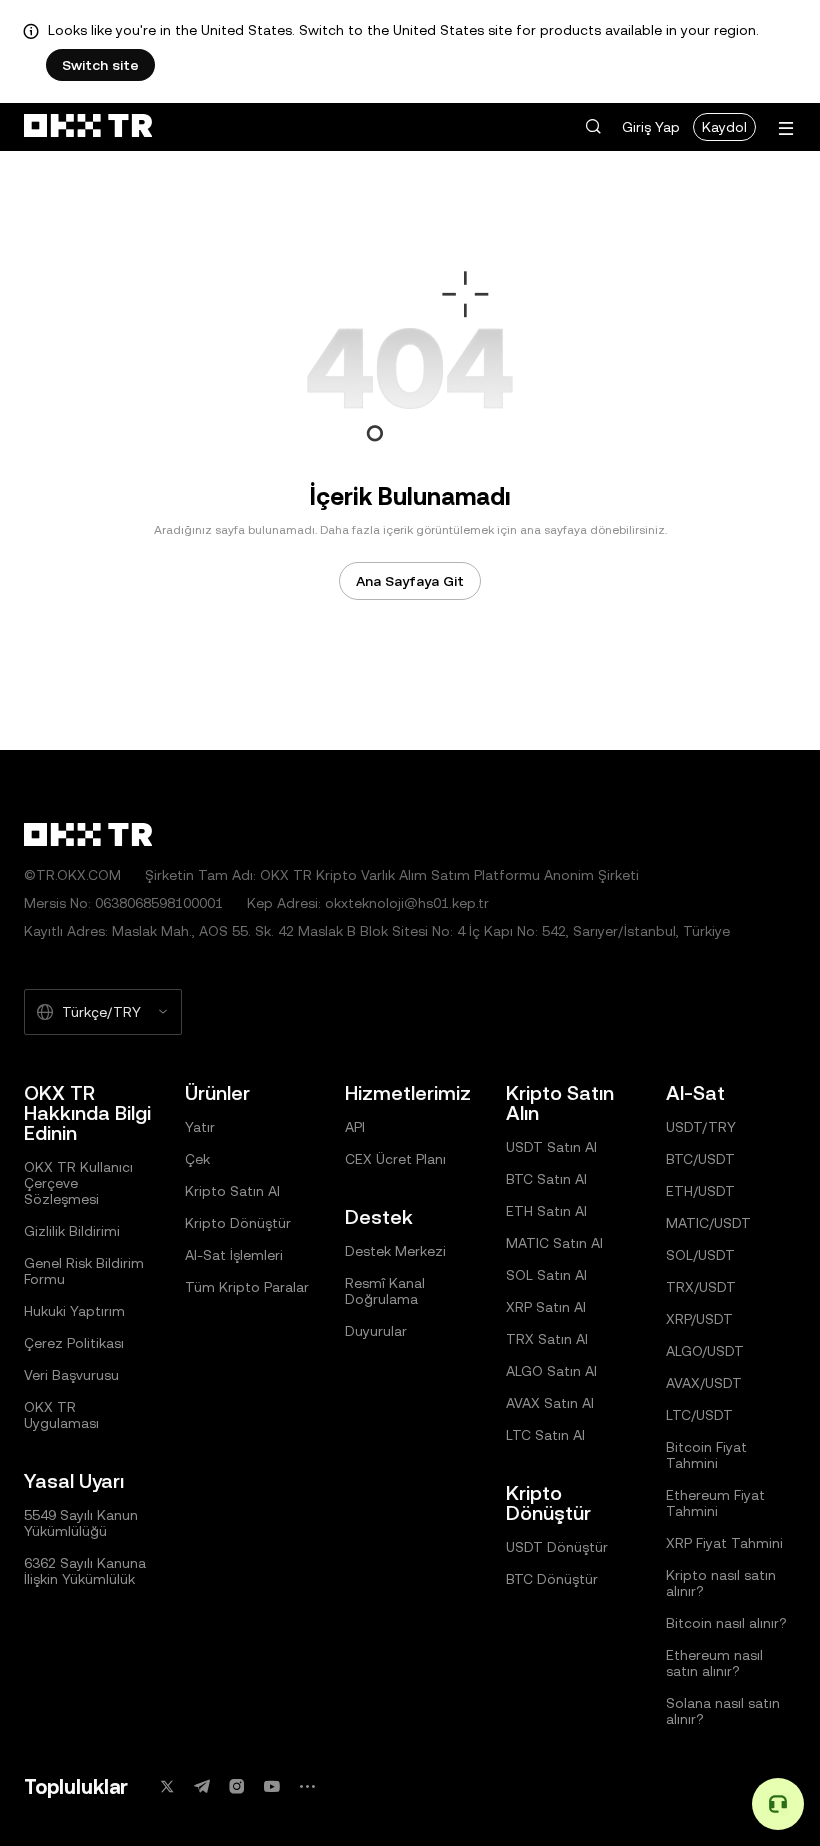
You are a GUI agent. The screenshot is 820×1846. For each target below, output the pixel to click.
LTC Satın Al (545, 1435)
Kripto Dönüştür (238, 1223)
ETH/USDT (700, 1191)
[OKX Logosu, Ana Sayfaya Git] (88, 127)
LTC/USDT (699, 1415)
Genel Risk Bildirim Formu (84, 1271)
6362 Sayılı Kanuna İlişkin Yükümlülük (85, 1571)
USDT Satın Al (551, 1147)
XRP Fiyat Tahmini (724, 1543)
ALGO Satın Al (551, 1371)
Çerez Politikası (74, 1343)
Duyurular (376, 1331)
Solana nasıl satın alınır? (723, 1711)
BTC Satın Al (546, 1179)
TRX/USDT (701, 1287)
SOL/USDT (700, 1255)
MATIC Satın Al (554, 1243)
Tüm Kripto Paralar (247, 1287)
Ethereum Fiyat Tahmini (715, 1503)
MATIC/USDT (708, 1223)
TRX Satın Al (547, 1339)
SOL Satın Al (546, 1275)
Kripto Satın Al (232, 1191)
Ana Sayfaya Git (410, 581)
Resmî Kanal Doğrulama (385, 1291)
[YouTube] (272, 1786)
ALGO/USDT (705, 1351)
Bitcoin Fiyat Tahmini (706, 1455)
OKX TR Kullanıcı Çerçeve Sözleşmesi (78, 1183)
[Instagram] (237, 1786)
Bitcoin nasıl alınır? (726, 1623)
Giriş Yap (651, 127)
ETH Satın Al (546, 1211)
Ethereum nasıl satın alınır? (714, 1663)
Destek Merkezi (395, 1251)
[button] (593, 127)
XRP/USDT (699, 1319)
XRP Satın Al (546, 1307)
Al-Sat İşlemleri (234, 1255)
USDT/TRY (701, 1127)
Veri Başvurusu (71, 1375)
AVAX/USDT (704, 1383)
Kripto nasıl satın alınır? (721, 1583)
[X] (167, 1786)
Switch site (100, 65)
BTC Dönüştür (552, 1579)
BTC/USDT (700, 1159)
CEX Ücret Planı (395, 1159)
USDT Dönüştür (557, 1547)
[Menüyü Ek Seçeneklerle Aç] (786, 128)
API (355, 1127)
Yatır (200, 1127)
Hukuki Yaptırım (74, 1311)
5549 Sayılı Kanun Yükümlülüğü (81, 1523)
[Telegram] (202, 1786)
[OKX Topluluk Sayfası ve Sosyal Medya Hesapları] (307, 1786)
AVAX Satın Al (550, 1403)
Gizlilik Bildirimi (72, 1231)
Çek (197, 1159)
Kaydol (724, 127)
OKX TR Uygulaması (61, 1415)
